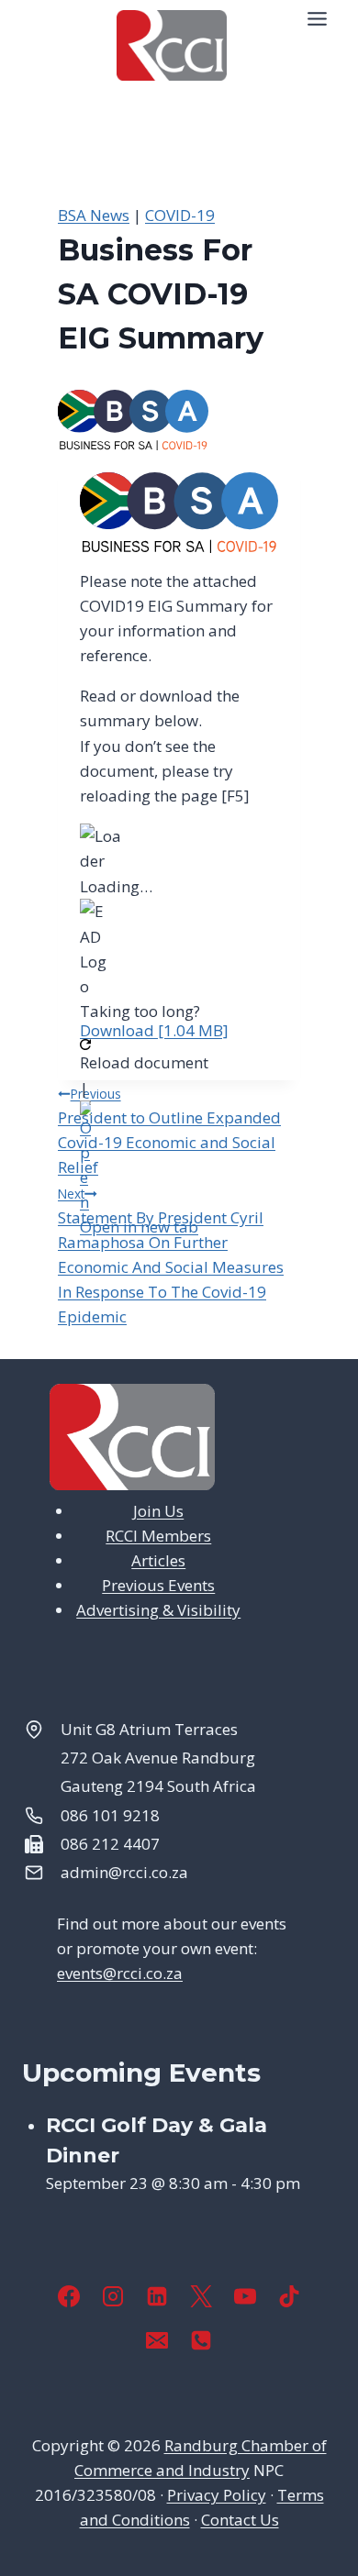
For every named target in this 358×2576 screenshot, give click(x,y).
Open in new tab (139, 1227)
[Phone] (201, 2340)
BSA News (94, 215)
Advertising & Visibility (158, 1610)
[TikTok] (289, 2296)
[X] (201, 2296)
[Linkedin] (157, 2296)
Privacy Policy (217, 2495)
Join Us (158, 1511)
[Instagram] (113, 2296)
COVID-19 (180, 215)
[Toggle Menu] (317, 19)
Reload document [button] (144, 1062)
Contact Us (240, 2520)
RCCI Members (158, 1536)
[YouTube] (245, 2296)
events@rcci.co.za (120, 1973)
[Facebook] (69, 2296)
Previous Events (158, 1585)
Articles (158, 1560)
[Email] (157, 2340)
